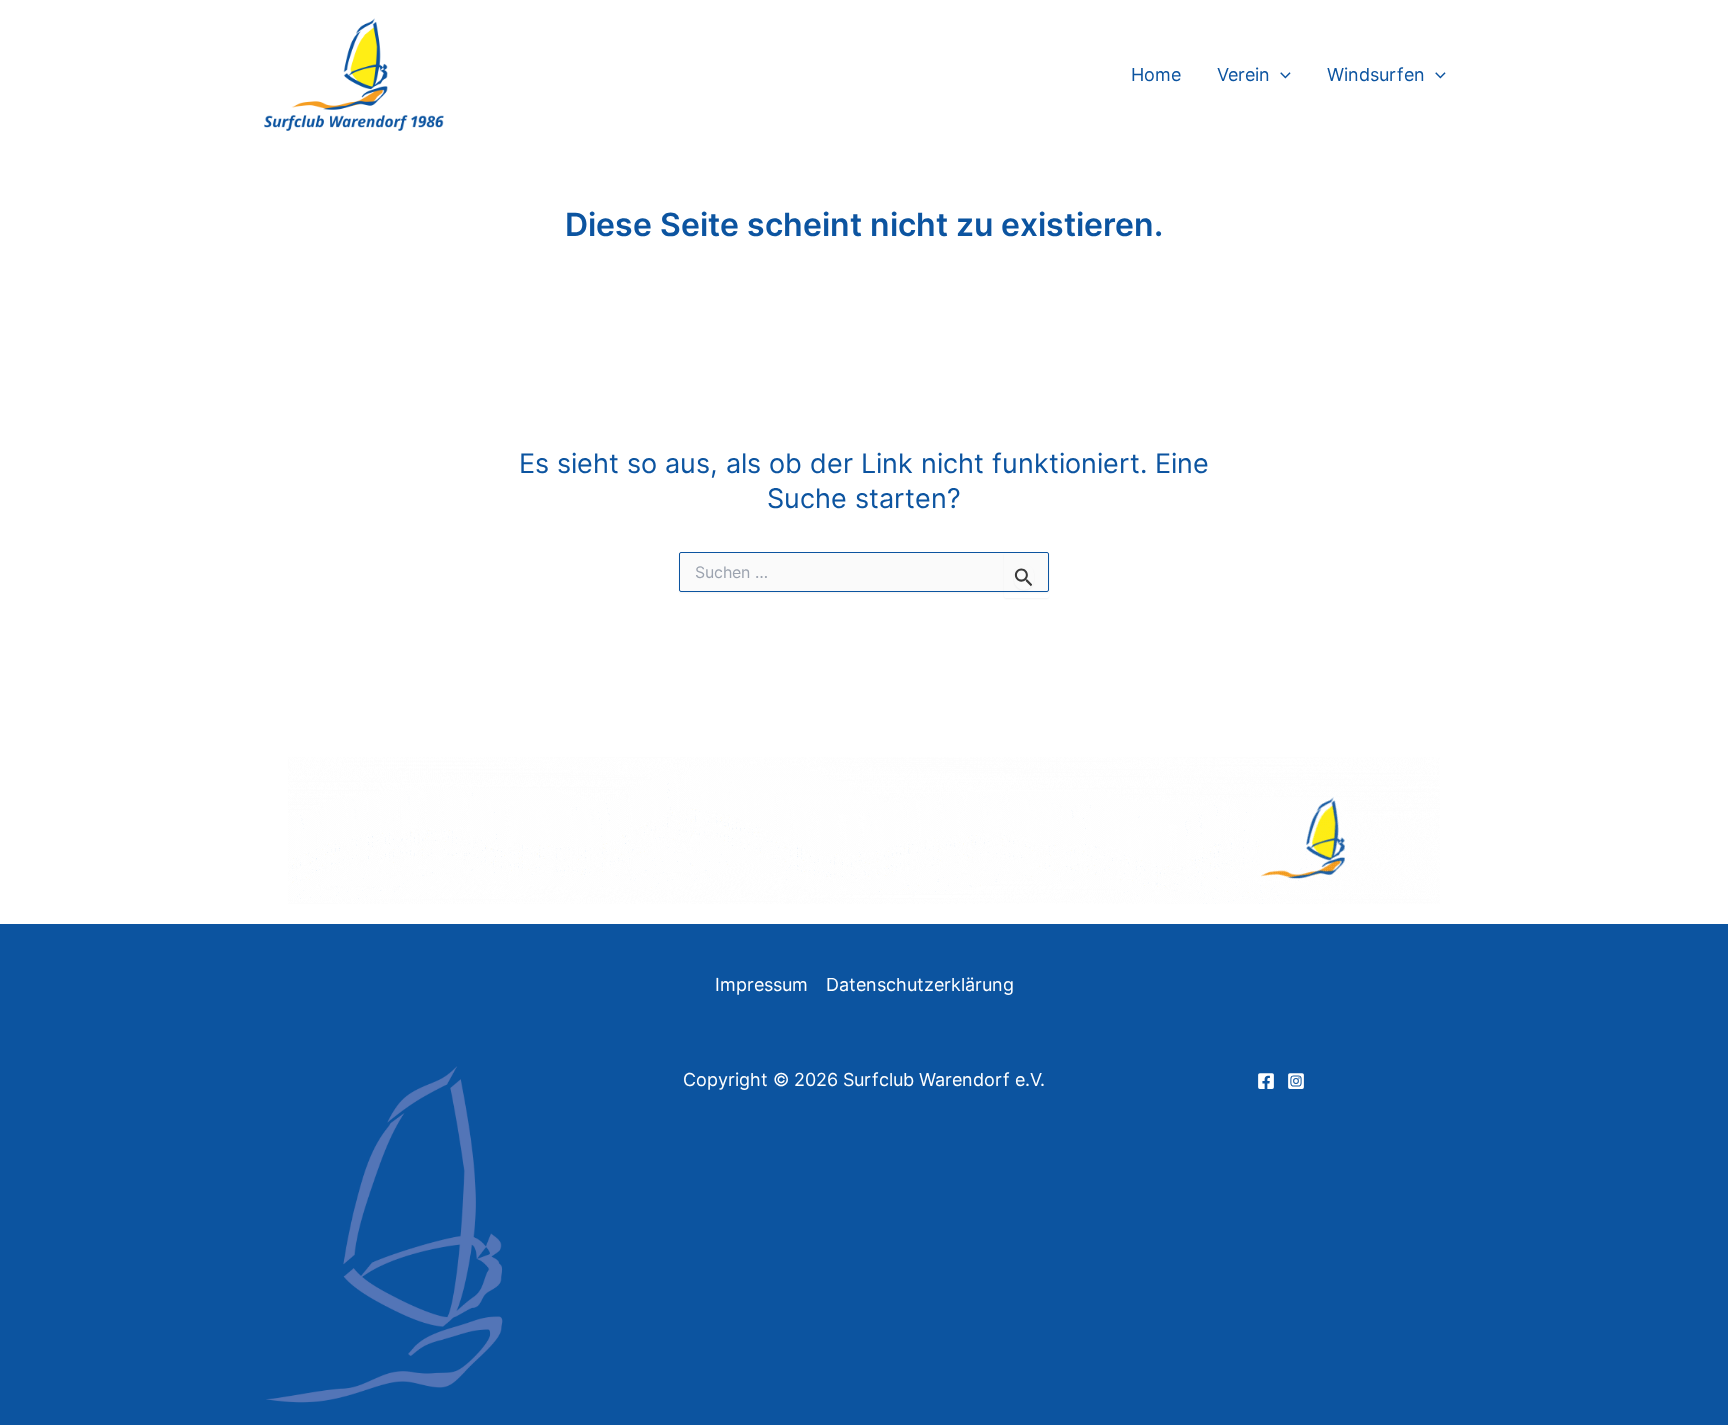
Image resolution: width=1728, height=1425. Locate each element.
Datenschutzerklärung (920, 984)
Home (1156, 74)
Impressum (761, 984)
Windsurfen (1376, 74)
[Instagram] (1296, 1081)
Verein (1243, 74)
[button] (1280, 75)
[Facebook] (1266, 1081)
